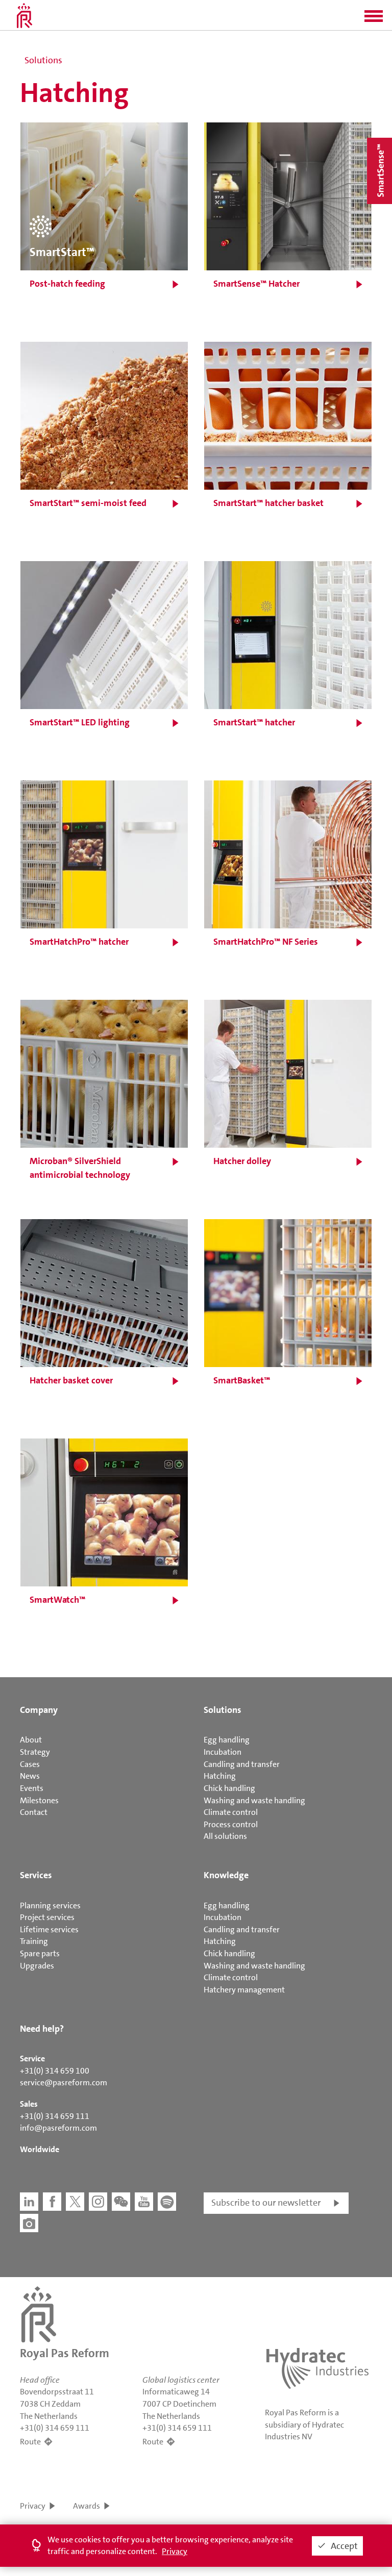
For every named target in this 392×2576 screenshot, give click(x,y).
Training (34, 1941)
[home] (24, 15)
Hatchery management (244, 1990)
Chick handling (229, 1788)
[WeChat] (121, 2202)
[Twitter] (75, 2202)
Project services (47, 1917)
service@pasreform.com (64, 2082)
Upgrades (37, 1966)
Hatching (220, 1776)
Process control (231, 1824)
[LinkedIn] (29, 2202)
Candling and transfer (242, 1764)
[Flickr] (29, 2223)
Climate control (231, 1812)
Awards (87, 2506)
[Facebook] (52, 2202)
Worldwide (40, 2149)
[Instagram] (98, 2202)
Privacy (33, 2506)
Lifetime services (49, 1929)
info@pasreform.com (58, 2128)
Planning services (50, 1905)
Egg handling (227, 1740)
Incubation (223, 1752)
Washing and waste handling (254, 1800)
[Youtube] (144, 2202)
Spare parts (40, 1953)
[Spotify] (167, 2202)
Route (30, 2442)
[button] (374, 19)
